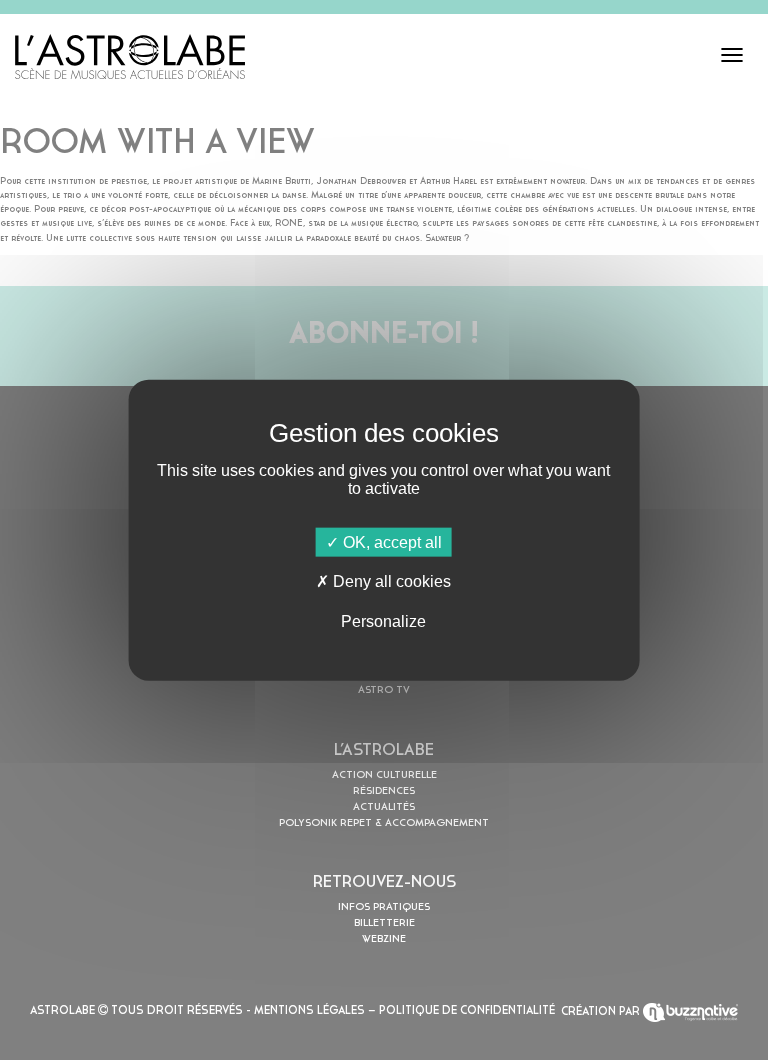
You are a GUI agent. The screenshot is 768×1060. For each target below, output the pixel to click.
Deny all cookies (390, 581)
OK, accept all (390, 542)
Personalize (383, 620)
